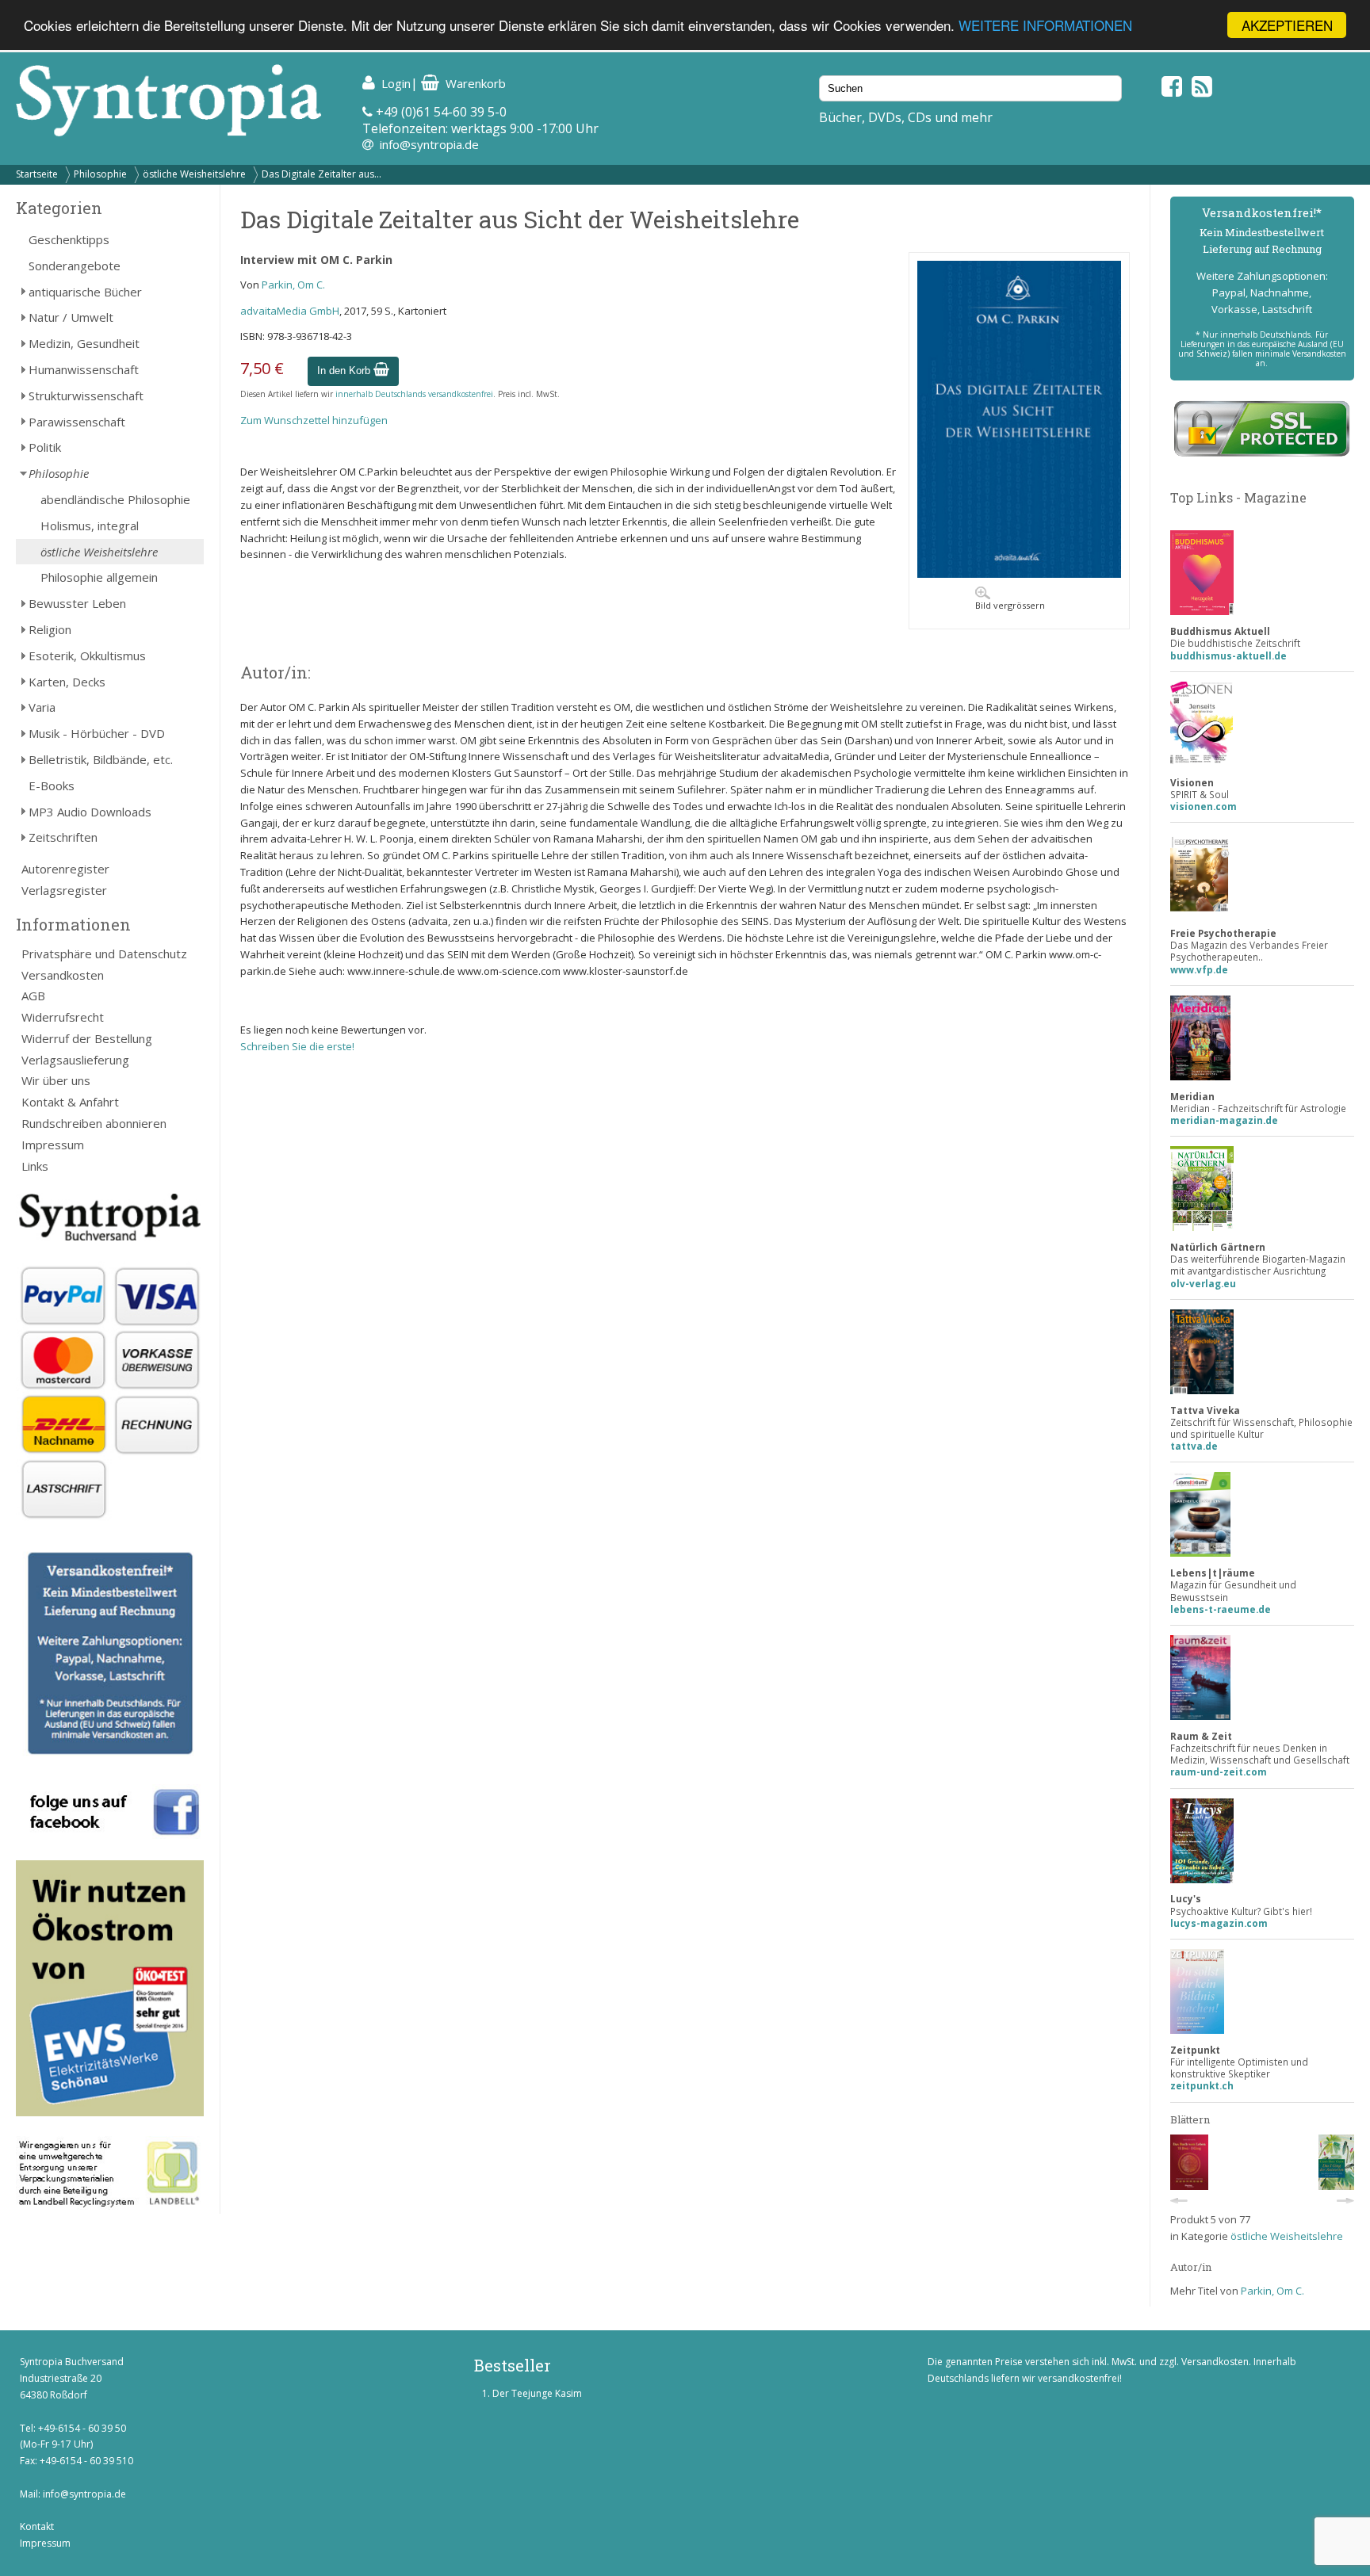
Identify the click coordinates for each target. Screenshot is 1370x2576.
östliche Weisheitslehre (194, 174)
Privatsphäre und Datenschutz (104, 954)
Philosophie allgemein (99, 577)
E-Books (52, 785)
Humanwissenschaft (84, 369)
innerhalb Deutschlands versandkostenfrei (414, 394)
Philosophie (100, 174)
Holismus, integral (90, 526)
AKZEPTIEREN (1287, 25)
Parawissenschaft (77, 422)
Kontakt (37, 2526)
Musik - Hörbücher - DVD (97, 733)
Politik (45, 447)
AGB (33, 996)
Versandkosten (63, 975)
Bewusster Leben (77, 603)
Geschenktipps (69, 239)
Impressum (53, 1145)
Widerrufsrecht (63, 1017)
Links (35, 1166)
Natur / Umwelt (71, 317)
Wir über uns (56, 1080)
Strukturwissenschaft (86, 396)
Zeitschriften (63, 837)
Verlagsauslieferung (75, 1060)
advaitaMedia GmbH (290, 311)
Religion (50, 629)
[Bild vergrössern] (1019, 574)
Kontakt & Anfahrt (70, 1102)
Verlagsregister (64, 890)
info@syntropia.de (429, 144)
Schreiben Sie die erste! (297, 1046)
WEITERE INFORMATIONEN (1045, 26)
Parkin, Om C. (293, 285)
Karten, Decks (67, 682)
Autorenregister (65, 869)
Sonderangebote (75, 266)
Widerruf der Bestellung (87, 1038)
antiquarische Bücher (85, 292)
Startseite (37, 174)
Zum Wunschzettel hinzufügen (314, 420)
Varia (42, 707)
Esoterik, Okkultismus (87, 655)
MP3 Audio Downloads (90, 812)
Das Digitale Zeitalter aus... (321, 174)
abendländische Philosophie (115, 499)
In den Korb (345, 371)
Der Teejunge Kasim (537, 2393)
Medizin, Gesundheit (84, 343)
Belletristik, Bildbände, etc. (101, 759)
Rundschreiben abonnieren (94, 1123)
